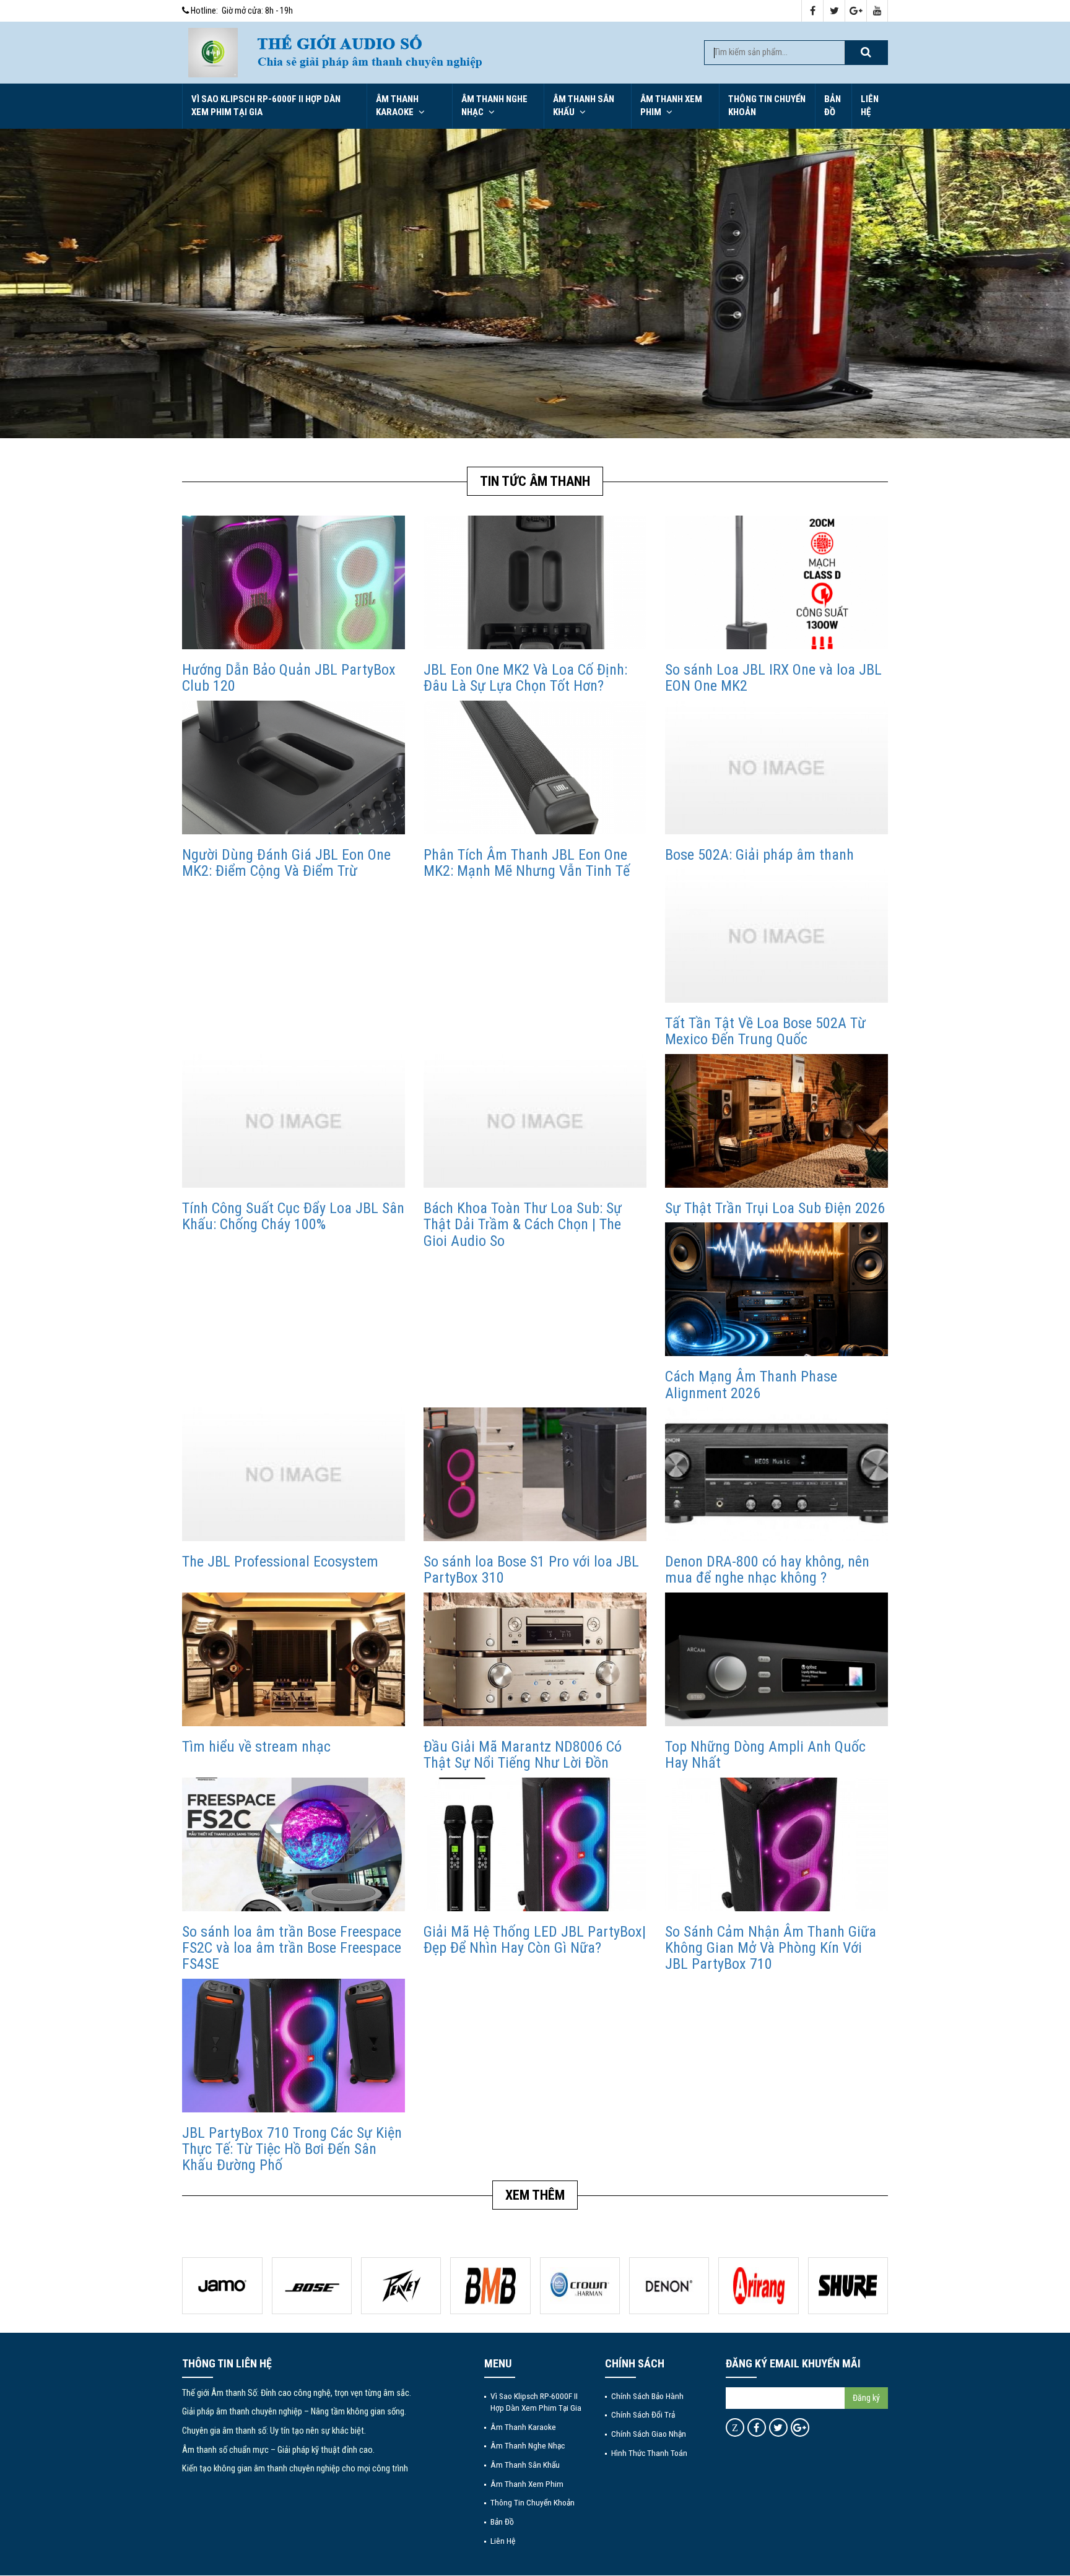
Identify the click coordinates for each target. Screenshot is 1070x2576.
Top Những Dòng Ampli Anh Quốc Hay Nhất (765, 1755)
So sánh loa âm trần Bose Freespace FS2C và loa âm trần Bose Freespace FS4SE (292, 1948)
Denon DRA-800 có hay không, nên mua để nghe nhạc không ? (767, 1570)
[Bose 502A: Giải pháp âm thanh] (776, 767)
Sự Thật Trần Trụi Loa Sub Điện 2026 (775, 1208)
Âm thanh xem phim (671, 106)
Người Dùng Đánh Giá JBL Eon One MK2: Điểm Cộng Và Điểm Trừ (286, 863)
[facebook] (813, 11)
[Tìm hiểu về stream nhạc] (294, 1659)
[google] (856, 11)
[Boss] (223, 2286)
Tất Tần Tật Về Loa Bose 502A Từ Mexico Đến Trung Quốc (765, 1031)
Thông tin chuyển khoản (767, 106)
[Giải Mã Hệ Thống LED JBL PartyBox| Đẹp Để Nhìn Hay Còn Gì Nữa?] (535, 1843)
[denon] (580, 2286)
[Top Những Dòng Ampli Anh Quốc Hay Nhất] (776, 1659)
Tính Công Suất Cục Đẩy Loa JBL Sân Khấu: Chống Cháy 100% (293, 1216)
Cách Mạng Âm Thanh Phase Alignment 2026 (751, 1385)
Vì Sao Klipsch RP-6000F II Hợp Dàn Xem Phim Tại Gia (266, 106)
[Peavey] (312, 2286)
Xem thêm (535, 2195)
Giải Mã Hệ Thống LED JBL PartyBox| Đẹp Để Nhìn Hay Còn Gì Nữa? (535, 1940)
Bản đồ (833, 106)
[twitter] (834, 11)
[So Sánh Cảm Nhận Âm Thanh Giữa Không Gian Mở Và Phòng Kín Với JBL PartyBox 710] (776, 1843)
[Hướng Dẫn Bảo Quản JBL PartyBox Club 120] (294, 582)
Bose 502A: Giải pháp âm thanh (759, 855)
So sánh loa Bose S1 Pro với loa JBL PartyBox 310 (531, 1570)
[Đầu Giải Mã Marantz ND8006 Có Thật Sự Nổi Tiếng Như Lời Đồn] (535, 1659)
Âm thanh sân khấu (584, 106)
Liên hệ (870, 106)
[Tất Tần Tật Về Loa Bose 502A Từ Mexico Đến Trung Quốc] (776, 936)
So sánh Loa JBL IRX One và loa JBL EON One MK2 (773, 678)
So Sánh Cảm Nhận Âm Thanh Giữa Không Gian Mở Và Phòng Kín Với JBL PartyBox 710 (771, 1948)
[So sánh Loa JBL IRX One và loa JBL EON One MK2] (776, 582)
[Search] (866, 53)
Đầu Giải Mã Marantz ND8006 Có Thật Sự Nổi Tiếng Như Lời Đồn (523, 1755)
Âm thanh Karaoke (397, 106)
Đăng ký (866, 2398)
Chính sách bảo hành (647, 2396)
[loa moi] (535, 283)
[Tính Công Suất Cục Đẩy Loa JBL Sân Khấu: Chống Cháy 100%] (294, 1121)
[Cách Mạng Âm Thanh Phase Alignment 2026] (776, 1289)
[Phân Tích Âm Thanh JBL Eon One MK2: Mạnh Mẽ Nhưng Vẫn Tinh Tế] (535, 767)
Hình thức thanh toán (649, 2453)
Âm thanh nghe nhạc (494, 106)
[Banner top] (467, 53)
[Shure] (759, 2286)
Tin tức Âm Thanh (535, 481)
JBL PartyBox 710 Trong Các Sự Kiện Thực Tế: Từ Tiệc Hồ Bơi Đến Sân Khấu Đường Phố (292, 2149)
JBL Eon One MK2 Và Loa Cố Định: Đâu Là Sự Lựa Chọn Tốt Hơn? (525, 678)
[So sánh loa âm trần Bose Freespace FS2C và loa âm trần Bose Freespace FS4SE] (294, 1843)
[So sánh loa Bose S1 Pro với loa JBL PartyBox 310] (535, 1474)
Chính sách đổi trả (643, 2414)
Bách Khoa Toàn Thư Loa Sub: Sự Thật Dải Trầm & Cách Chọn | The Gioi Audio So (523, 1225)
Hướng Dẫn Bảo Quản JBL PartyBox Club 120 (289, 678)
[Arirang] (669, 2286)
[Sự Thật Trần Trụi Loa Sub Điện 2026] (776, 1121)
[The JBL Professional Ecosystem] (294, 1474)
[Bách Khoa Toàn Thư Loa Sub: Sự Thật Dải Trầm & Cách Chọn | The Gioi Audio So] (535, 1121)
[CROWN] (491, 2286)
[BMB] (401, 2286)
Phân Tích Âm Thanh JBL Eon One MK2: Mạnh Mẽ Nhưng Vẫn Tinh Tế (527, 863)
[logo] (213, 52)
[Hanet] (848, 2286)
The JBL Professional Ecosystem (280, 1562)
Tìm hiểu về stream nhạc (256, 1747)
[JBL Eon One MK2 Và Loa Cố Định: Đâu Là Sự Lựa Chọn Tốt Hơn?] (535, 582)
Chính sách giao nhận (649, 2434)
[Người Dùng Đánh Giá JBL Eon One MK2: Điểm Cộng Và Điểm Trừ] (294, 767)
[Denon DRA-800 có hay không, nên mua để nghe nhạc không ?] (776, 1474)
